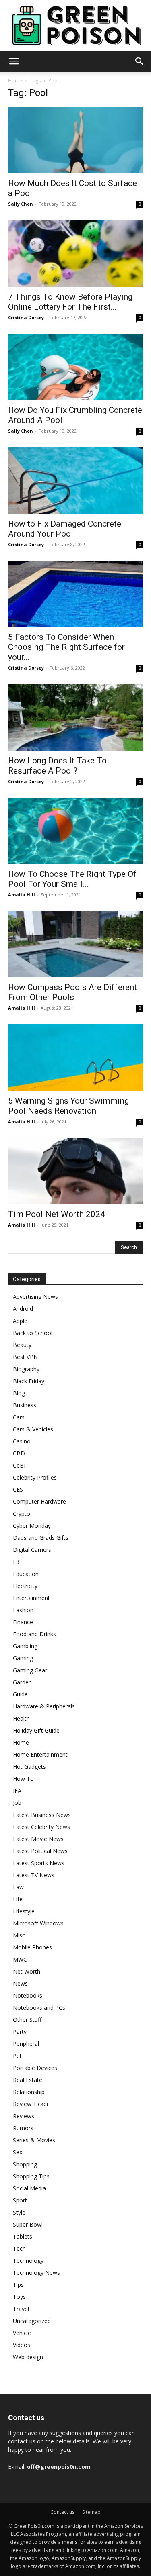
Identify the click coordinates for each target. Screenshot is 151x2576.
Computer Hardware (39, 1501)
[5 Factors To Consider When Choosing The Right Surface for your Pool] (75, 594)
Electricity (25, 1586)
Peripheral (26, 2044)
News (20, 1983)
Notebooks (28, 1995)
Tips (18, 2285)
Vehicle (22, 2333)
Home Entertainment (40, 1754)
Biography (26, 1369)
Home (15, 81)
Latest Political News (40, 1851)
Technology (28, 2261)
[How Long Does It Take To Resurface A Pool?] (75, 717)
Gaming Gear (30, 1670)
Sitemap (91, 2512)
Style (19, 2212)
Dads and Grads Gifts (41, 1538)
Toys (19, 2297)
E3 (16, 1562)
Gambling (25, 1646)
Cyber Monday (32, 1526)
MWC (20, 1959)
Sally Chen (21, 204)
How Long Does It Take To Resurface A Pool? (57, 766)
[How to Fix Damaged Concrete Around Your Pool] (75, 480)
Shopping (25, 2164)
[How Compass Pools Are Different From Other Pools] (75, 944)
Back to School (33, 1333)
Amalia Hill (22, 895)
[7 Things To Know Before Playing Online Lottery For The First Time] (75, 253)
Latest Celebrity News (41, 1827)
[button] (14, 61)
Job (17, 1803)
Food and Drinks (34, 1634)
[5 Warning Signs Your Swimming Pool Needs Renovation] (75, 1057)
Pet (17, 2056)
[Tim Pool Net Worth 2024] (75, 1171)
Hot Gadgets (29, 1767)
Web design (28, 2357)
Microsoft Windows (38, 1923)
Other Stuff (27, 2020)
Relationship (29, 2092)
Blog (19, 1393)
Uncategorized (32, 2321)
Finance (23, 1622)
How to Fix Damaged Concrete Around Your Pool (65, 529)
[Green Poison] (75, 25)
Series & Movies (34, 2140)
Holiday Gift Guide (36, 1730)
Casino (22, 1441)
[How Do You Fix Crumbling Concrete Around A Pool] (75, 367)
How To (23, 1779)
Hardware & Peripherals (44, 1706)
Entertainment (31, 1598)
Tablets (23, 2236)
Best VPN (25, 1357)
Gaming (23, 1658)
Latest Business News (42, 1815)
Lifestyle (24, 1911)
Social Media (29, 2188)
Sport (20, 2200)
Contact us (62, 2512)
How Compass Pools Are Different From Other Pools (72, 992)
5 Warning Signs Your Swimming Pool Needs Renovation (68, 1106)
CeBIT (21, 1465)
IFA (17, 1791)
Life (18, 1899)
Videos (22, 2345)
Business (25, 1405)
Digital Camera (32, 1550)
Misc (19, 1935)
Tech (19, 2248)
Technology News (36, 2273)
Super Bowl (28, 2224)
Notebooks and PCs (39, 2008)
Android (23, 1309)
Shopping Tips (31, 2176)
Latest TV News (34, 1875)
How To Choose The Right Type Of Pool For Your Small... (72, 879)
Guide (20, 1694)
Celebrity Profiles (35, 1477)
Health (21, 1718)
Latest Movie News (38, 1839)
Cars (19, 1417)
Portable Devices (35, 2068)
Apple (20, 1321)
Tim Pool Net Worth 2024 (57, 1214)
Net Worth (27, 1971)
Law (18, 1887)
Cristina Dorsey (26, 317)
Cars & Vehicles (33, 1429)
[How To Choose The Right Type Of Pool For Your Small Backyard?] (75, 831)
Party (20, 2032)
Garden (22, 1682)
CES (18, 1489)
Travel (21, 2309)
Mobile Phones (32, 1947)
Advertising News (35, 1297)
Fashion (23, 1610)
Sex (18, 2152)
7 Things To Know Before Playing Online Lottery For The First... (70, 302)
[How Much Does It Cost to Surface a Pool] (75, 140)
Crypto (22, 1514)
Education (26, 1574)
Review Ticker (31, 2104)
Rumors (23, 2128)
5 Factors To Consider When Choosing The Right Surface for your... (66, 647)
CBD (19, 1453)
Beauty (22, 1345)
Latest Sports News (39, 1863)
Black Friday (29, 1381)
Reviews (24, 2116)
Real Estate (28, 2080)
